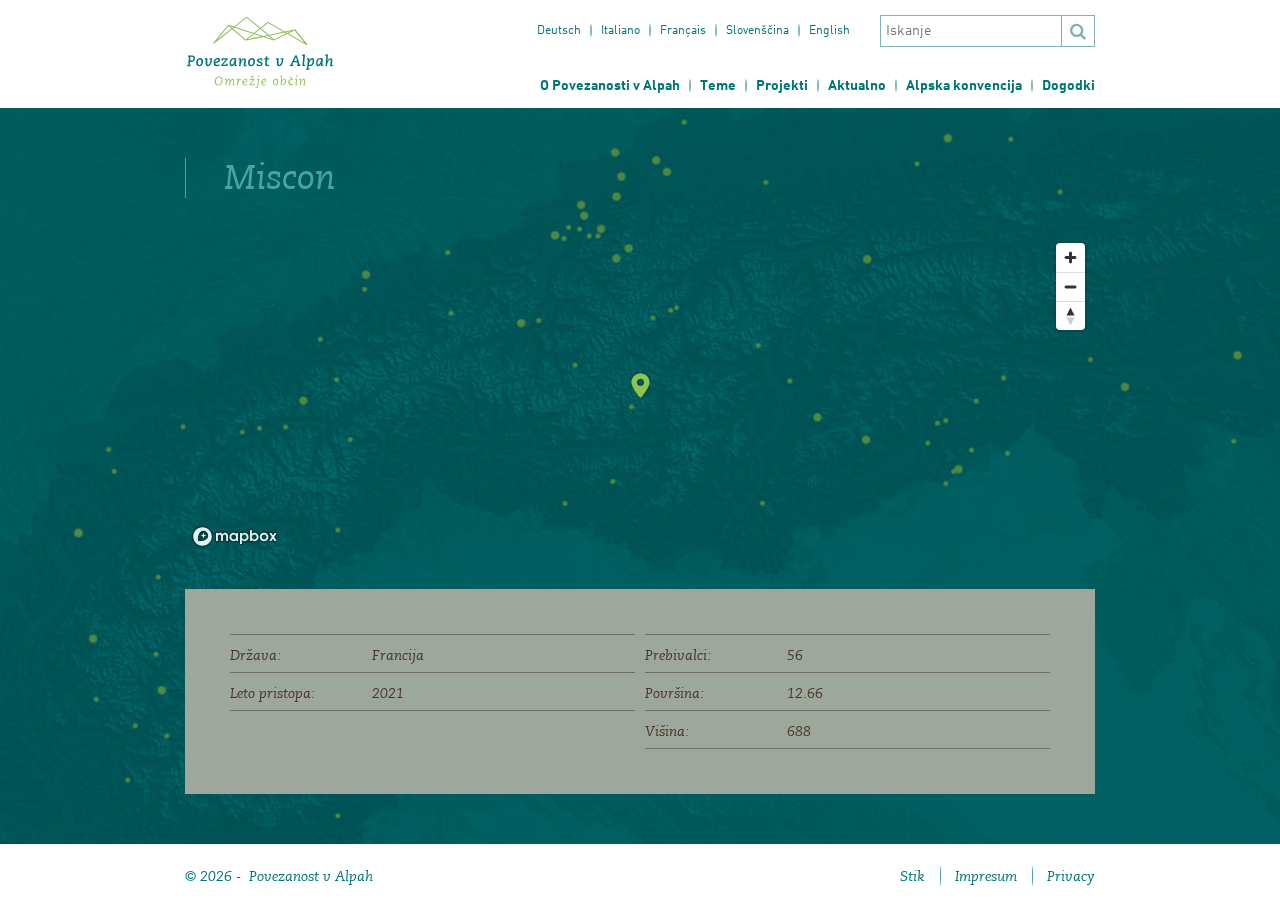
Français (683, 31)
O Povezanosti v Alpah (610, 86)
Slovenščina (757, 31)
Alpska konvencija (964, 86)
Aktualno (857, 86)
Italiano (620, 31)
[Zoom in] (1070, 257)
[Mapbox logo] (235, 536)
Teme (718, 86)
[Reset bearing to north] (1070, 315)
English (829, 31)
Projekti (782, 86)
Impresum (986, 876)
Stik (912, 876)
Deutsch (559, 31)
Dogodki (1068, 86)
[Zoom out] (1070, 286)
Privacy (1071, 876)
